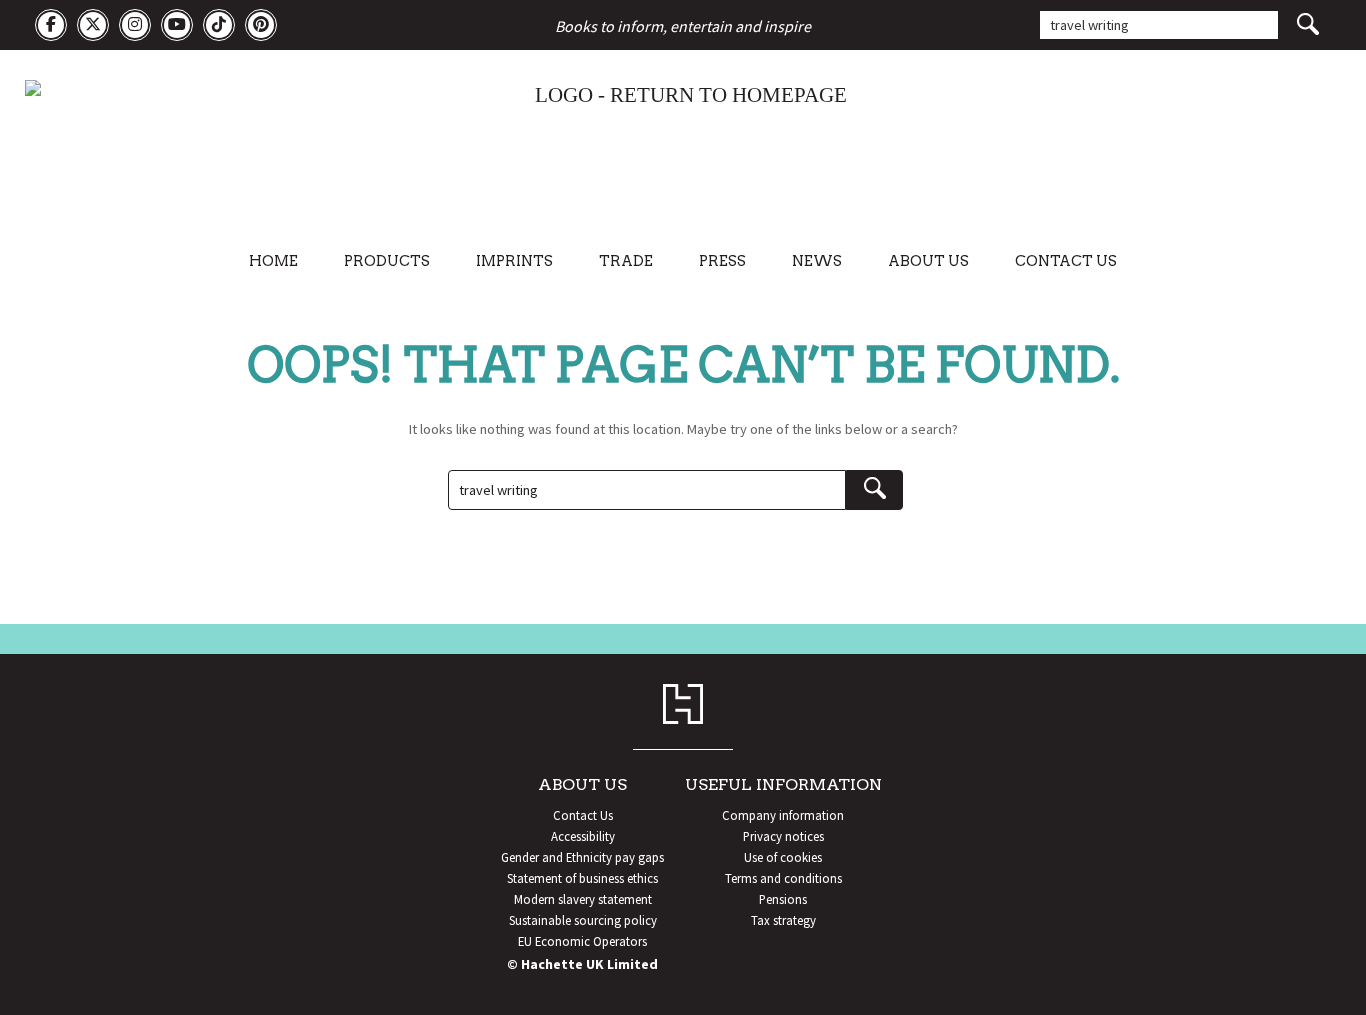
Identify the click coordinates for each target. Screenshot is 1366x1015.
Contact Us (1066, 261)
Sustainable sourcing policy (583, 920)
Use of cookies (783, 857)
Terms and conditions (783, 878)
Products (387, 261)
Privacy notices (783, 836)
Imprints (514, 261)
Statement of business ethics (582, 878)
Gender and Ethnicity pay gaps (582, 857)
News (817, 261)
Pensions (783, 899)
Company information (783, 815)
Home (273, 261)
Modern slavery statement (583, 899)
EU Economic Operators (582, 941)
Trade (626, 261)
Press (722, 261)
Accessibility (583, 836)
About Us (928, 261)
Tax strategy (783, 920)
